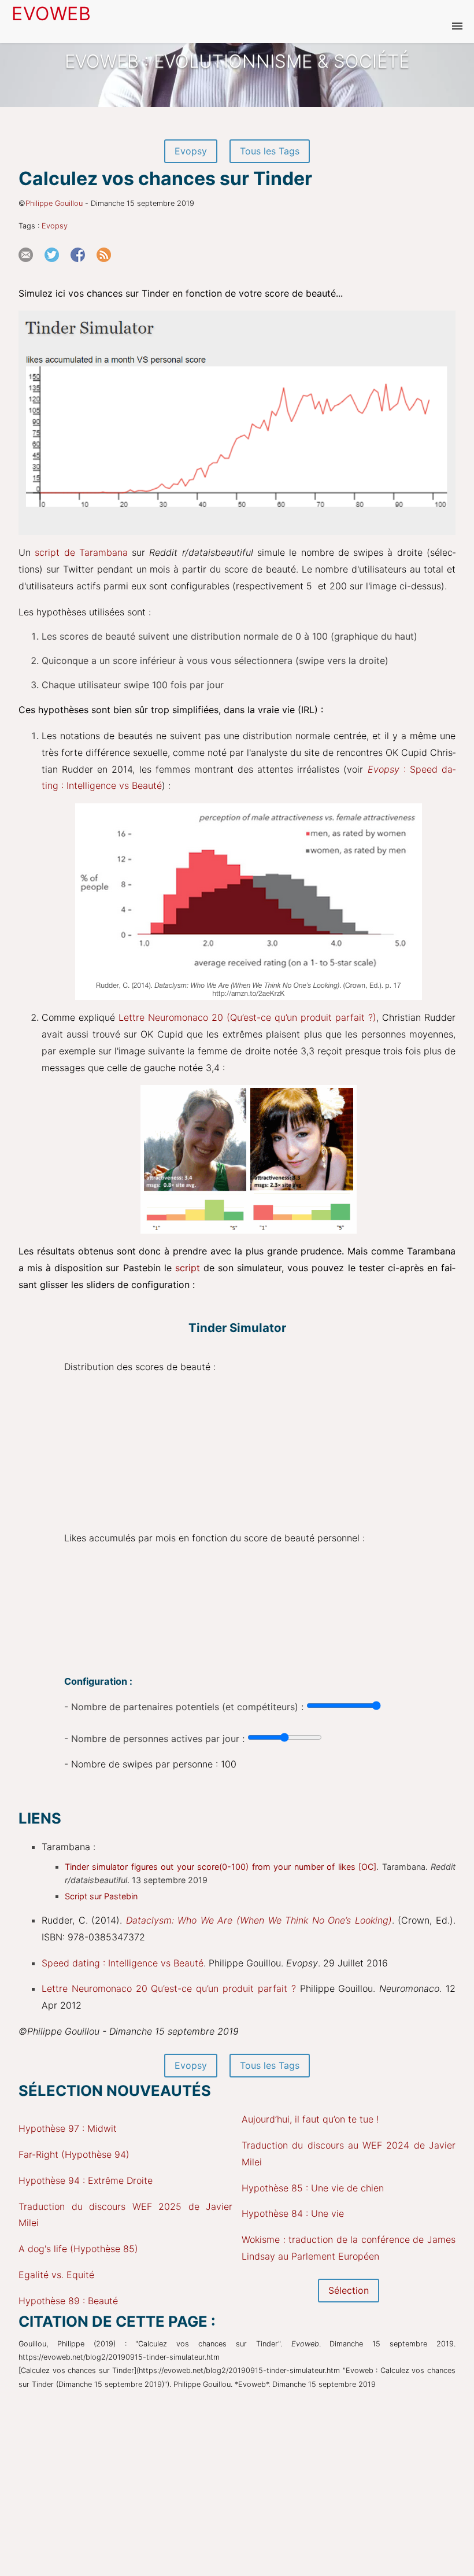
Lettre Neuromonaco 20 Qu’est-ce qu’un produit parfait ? (169, 1988)
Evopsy (191, 151)
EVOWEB (51, 14)
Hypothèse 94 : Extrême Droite (86, 2180)
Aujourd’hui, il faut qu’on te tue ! (310, 2119)
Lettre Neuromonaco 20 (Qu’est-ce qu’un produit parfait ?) (247, 1017)
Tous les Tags (270, 151)
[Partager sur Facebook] (82, 267)
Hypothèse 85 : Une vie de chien (313, 2188)
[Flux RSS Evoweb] (108, 267)
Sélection (349, 2290)
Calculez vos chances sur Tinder (165, 178)
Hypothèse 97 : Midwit (68, 2128)
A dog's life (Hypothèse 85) (78, 2249)
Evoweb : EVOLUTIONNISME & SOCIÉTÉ (237, 61)
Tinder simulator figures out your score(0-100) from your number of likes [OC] (221, 1867)
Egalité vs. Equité (56, 2275)
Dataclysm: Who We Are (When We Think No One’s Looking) (259, 1920)
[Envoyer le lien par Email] (30, 267)
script (188, 1268)
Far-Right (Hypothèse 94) (74, 2154)
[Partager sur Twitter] (56, 267)
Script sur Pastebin (101, 1896)
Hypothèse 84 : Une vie (293, 2213)
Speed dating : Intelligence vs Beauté (123, 1963)
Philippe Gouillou (54, 203)
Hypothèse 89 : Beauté (68, 2301)
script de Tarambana (81, 552)
